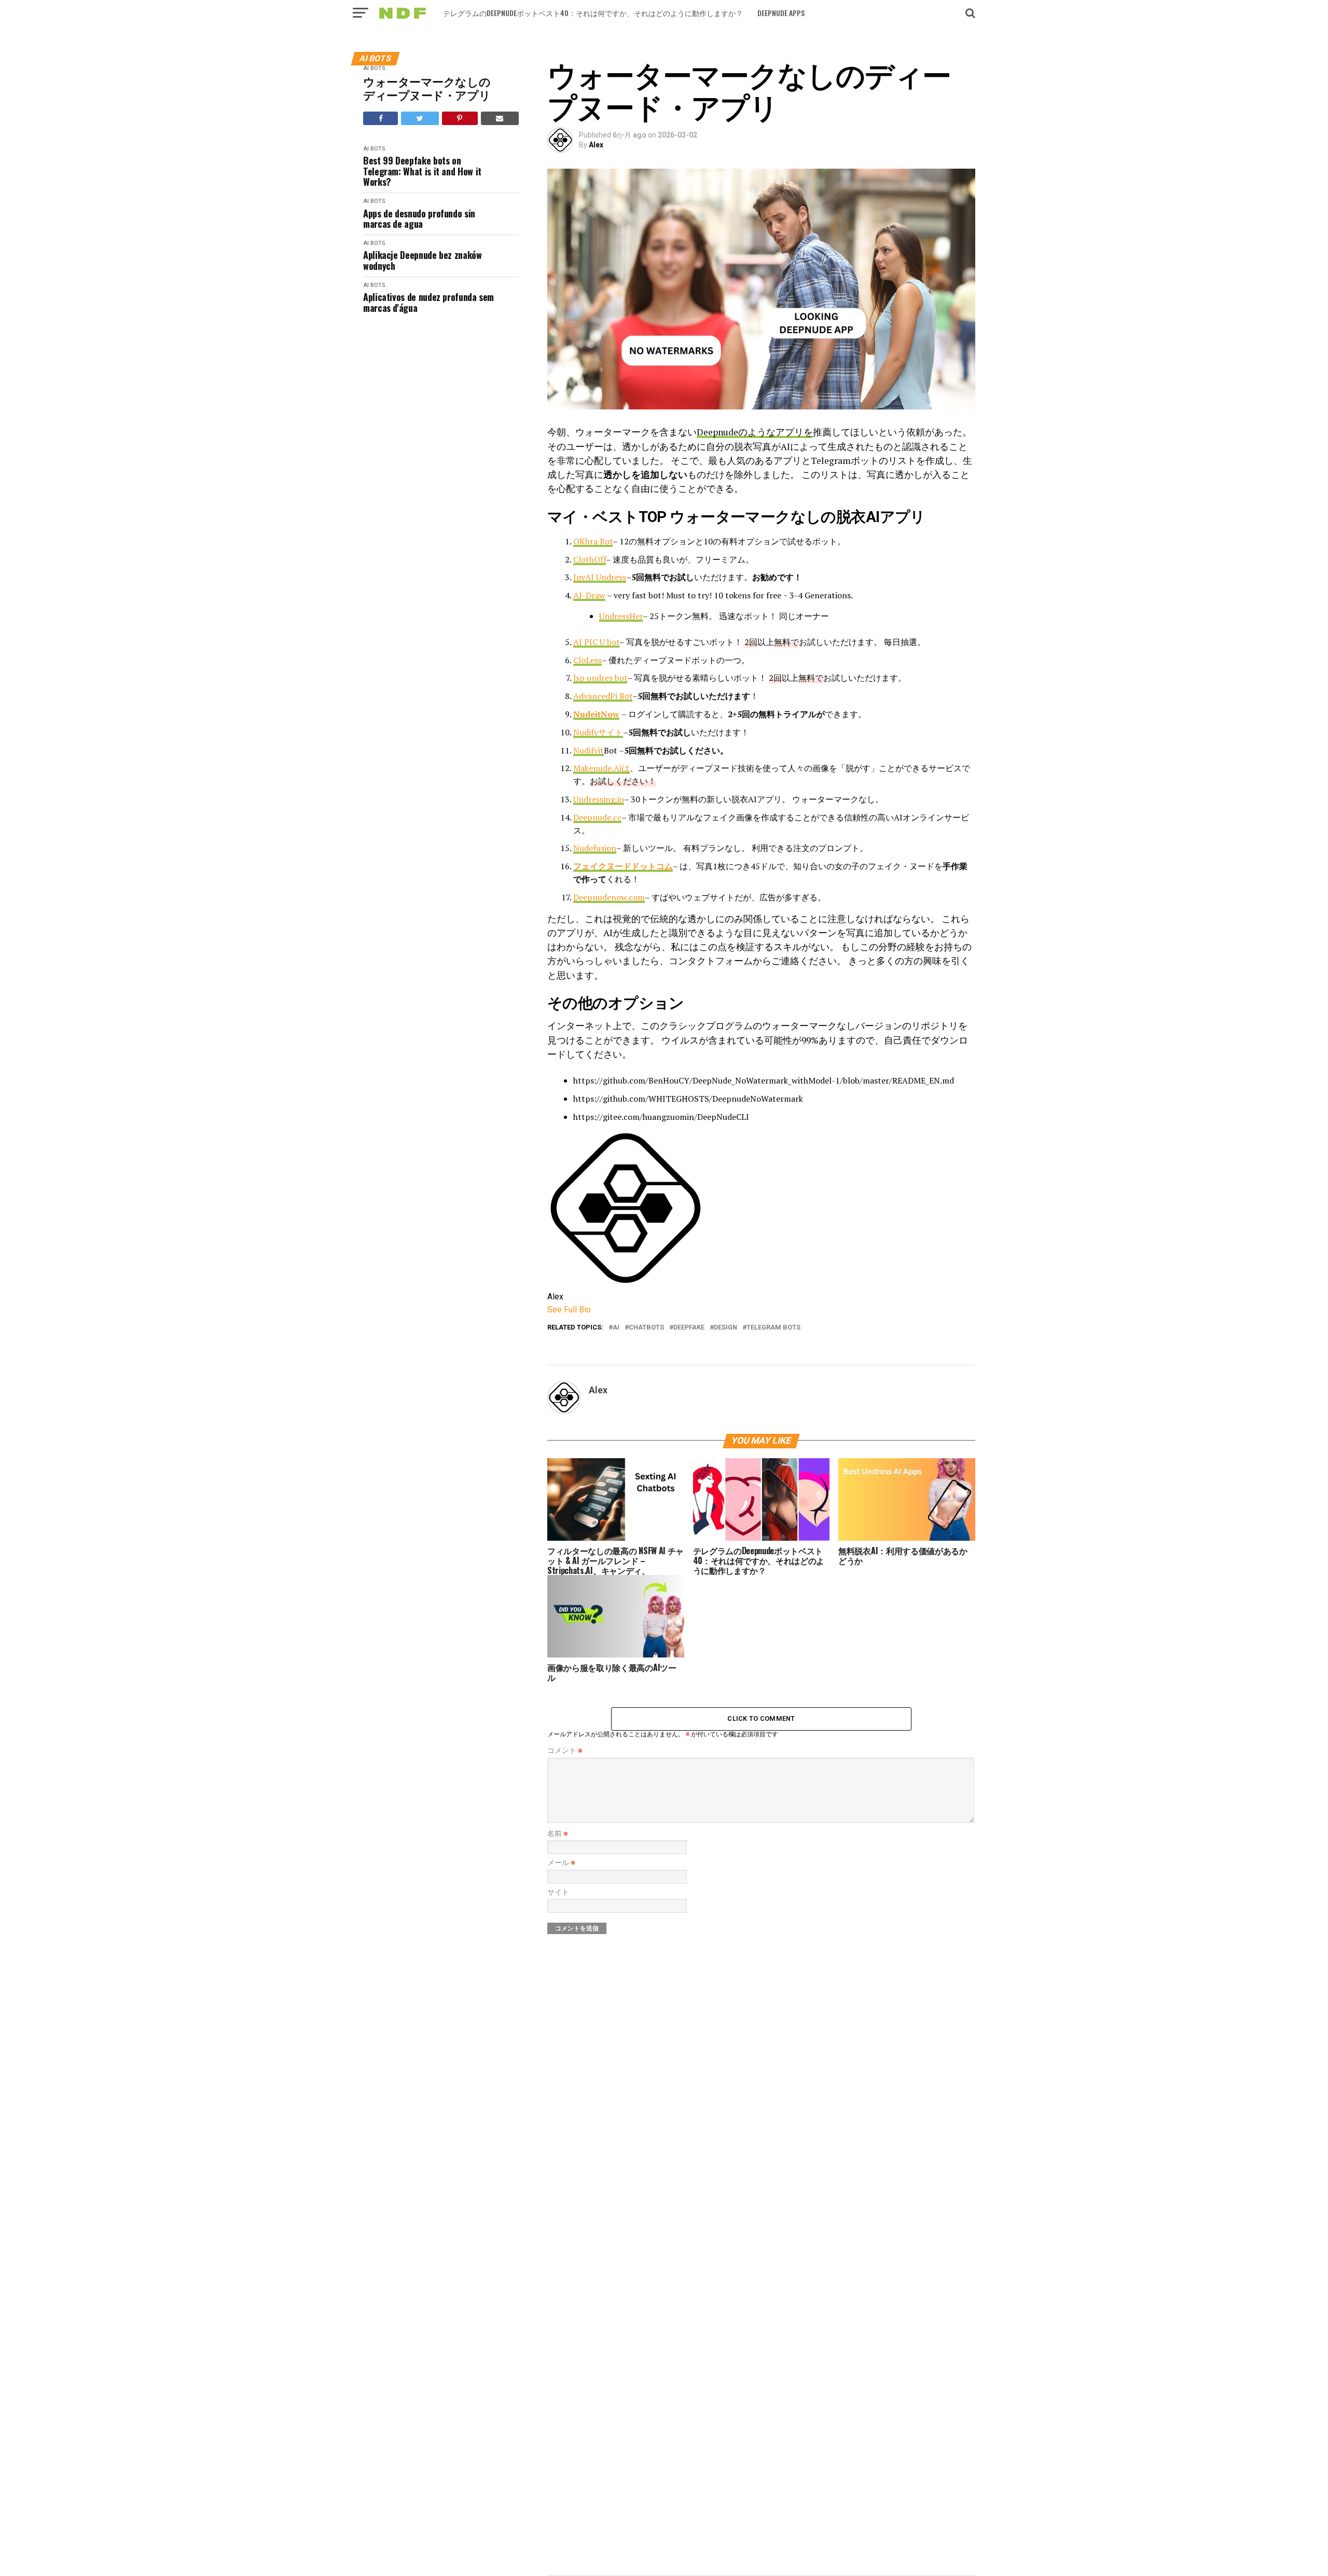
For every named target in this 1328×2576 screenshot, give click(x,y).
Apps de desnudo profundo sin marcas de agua (419, 219)
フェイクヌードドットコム (623, 866)
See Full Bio (569, 1310)
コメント (565, 1751)
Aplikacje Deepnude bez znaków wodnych (423, 260)
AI (616, 1328)
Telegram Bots (773, 1328)
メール (561, 1863)
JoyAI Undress (600, 577)
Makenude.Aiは (601, 768)
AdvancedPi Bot (603, 696)
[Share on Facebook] (381, 118)
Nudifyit (589, 750)
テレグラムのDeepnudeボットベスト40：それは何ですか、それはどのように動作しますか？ (593, 13)
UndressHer (621, 616)
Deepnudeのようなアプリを (755, 432)
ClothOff (590, 559)
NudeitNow (596, 714)
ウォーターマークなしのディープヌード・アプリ (427, 88)
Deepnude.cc (597, 817)
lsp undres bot (600, 678)
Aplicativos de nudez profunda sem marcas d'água (428, 302)
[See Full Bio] (597, 1310)
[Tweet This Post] (420, 118)
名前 (558, 1834)
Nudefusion (595, 848)
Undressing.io (599, 799)
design (725, 1328)
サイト (558, 1892)
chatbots (646, 1328)
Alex (596, 145)
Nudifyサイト (598, 732)
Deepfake (689, 1328)
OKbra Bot (593, 541)
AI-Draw (589, 595)
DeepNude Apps (781, 13)
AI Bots (374, 68)
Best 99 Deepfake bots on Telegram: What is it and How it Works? (422, 171)
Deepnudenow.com (609, 897)
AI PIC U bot (596, 642)
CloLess (587, 660)
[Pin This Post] (460, 118)
